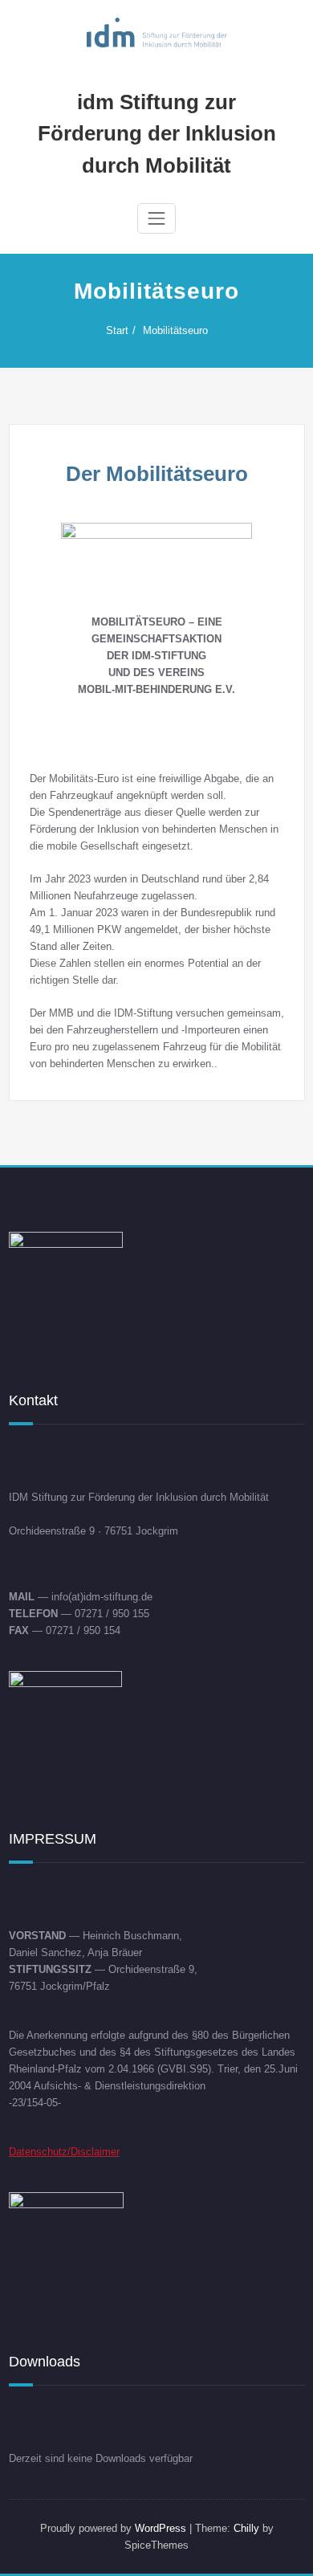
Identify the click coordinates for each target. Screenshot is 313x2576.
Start (117, 330)
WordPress (161, 2528)
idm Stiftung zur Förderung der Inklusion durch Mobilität (157, 134)
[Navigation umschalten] (156, 218)
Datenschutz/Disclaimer (64, 2152)
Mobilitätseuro (175, 330)
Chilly (246, 2528)
